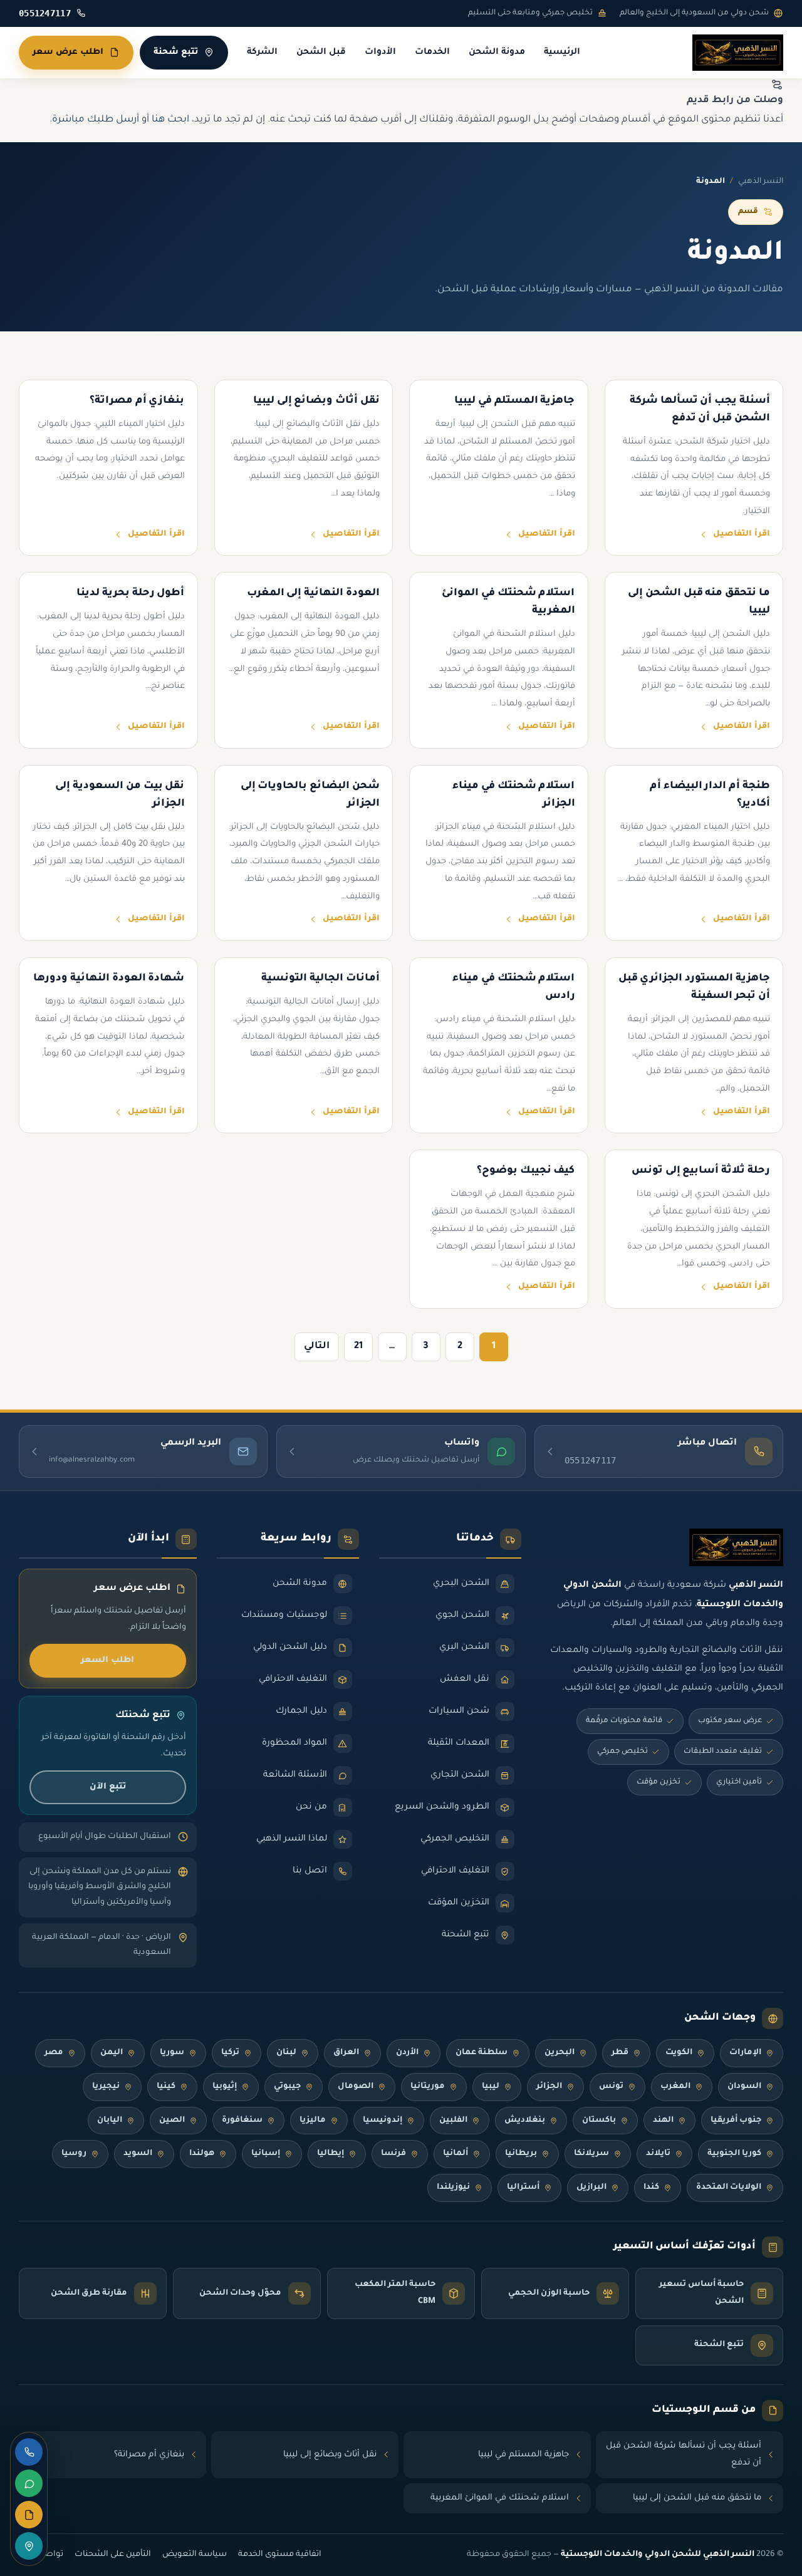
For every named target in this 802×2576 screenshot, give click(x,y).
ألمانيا (456, 2154)
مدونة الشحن (497, 53)
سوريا (172, 2053)
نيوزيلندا (453, 2188)
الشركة (262, 53)
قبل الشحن (321, 53)
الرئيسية (562, 53)
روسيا (74, 2154)
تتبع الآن (108, 1787)
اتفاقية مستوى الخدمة (280, 2555)
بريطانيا (521, 2154)
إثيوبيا (225, 2087)
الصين (172, 2121)
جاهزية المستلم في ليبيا (523, 2455)
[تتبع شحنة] (29, 2546)
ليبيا (491, 2087)
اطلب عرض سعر (68, 52)
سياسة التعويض (195, 2555)
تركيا (230, 2053)
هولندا (202, 2154)
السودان (744, 2087)
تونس (611, 2087)
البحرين (560, 2053)
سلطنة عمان (482, 2053)
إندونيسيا (383, 2121)
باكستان (599, 2121)
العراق (346, 2053)
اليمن (112, 2053)
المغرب (675, 2087)
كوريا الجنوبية (734, 2154)
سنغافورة (242, 2121)
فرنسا (393, 2154)
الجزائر (549, 2087)
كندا (651, 2188)
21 (358, 1347)
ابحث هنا (170, 120)
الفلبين (453, 2121)
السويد (138, 2154)
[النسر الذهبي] (738, 53)
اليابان (110, 2121)
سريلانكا (591, 2154)
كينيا (166, 2087)
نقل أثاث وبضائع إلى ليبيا (330, 2455)
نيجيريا (106, 2087)
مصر (54, 2053)
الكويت (679, 2053)
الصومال (356, 2087)
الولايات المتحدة (729, 2188)
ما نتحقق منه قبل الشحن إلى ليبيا (697, 2498)
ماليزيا (313, 2121)
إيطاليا (331, 2154)
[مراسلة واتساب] (29, 2483)
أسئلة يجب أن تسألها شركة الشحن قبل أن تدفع (684, 2455)
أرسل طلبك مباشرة (96, 120)
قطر (620, 2053)
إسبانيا (266, 2154)
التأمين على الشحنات (113, 2555)
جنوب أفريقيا (736, 2121)
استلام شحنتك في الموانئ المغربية (500, 2498)
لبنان (286, 2053)
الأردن (407, 2053)
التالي (317, 1347)
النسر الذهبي (761, 182)
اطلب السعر (107, 1660)
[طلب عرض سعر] (29, 2515)
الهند (663, 2121)
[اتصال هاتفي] (29, 2452)
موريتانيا (428, 2087)
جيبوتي (287, 2087)
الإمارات (745, 2053)
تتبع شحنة (176, 52)
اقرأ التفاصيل (742, 534)
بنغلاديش (525, 2121)
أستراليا (523, 2188)
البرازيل (591, 2188)
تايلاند (658, 2154)
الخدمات (432, 53)
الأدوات (380, 53)
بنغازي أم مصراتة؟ (149, 2455)
